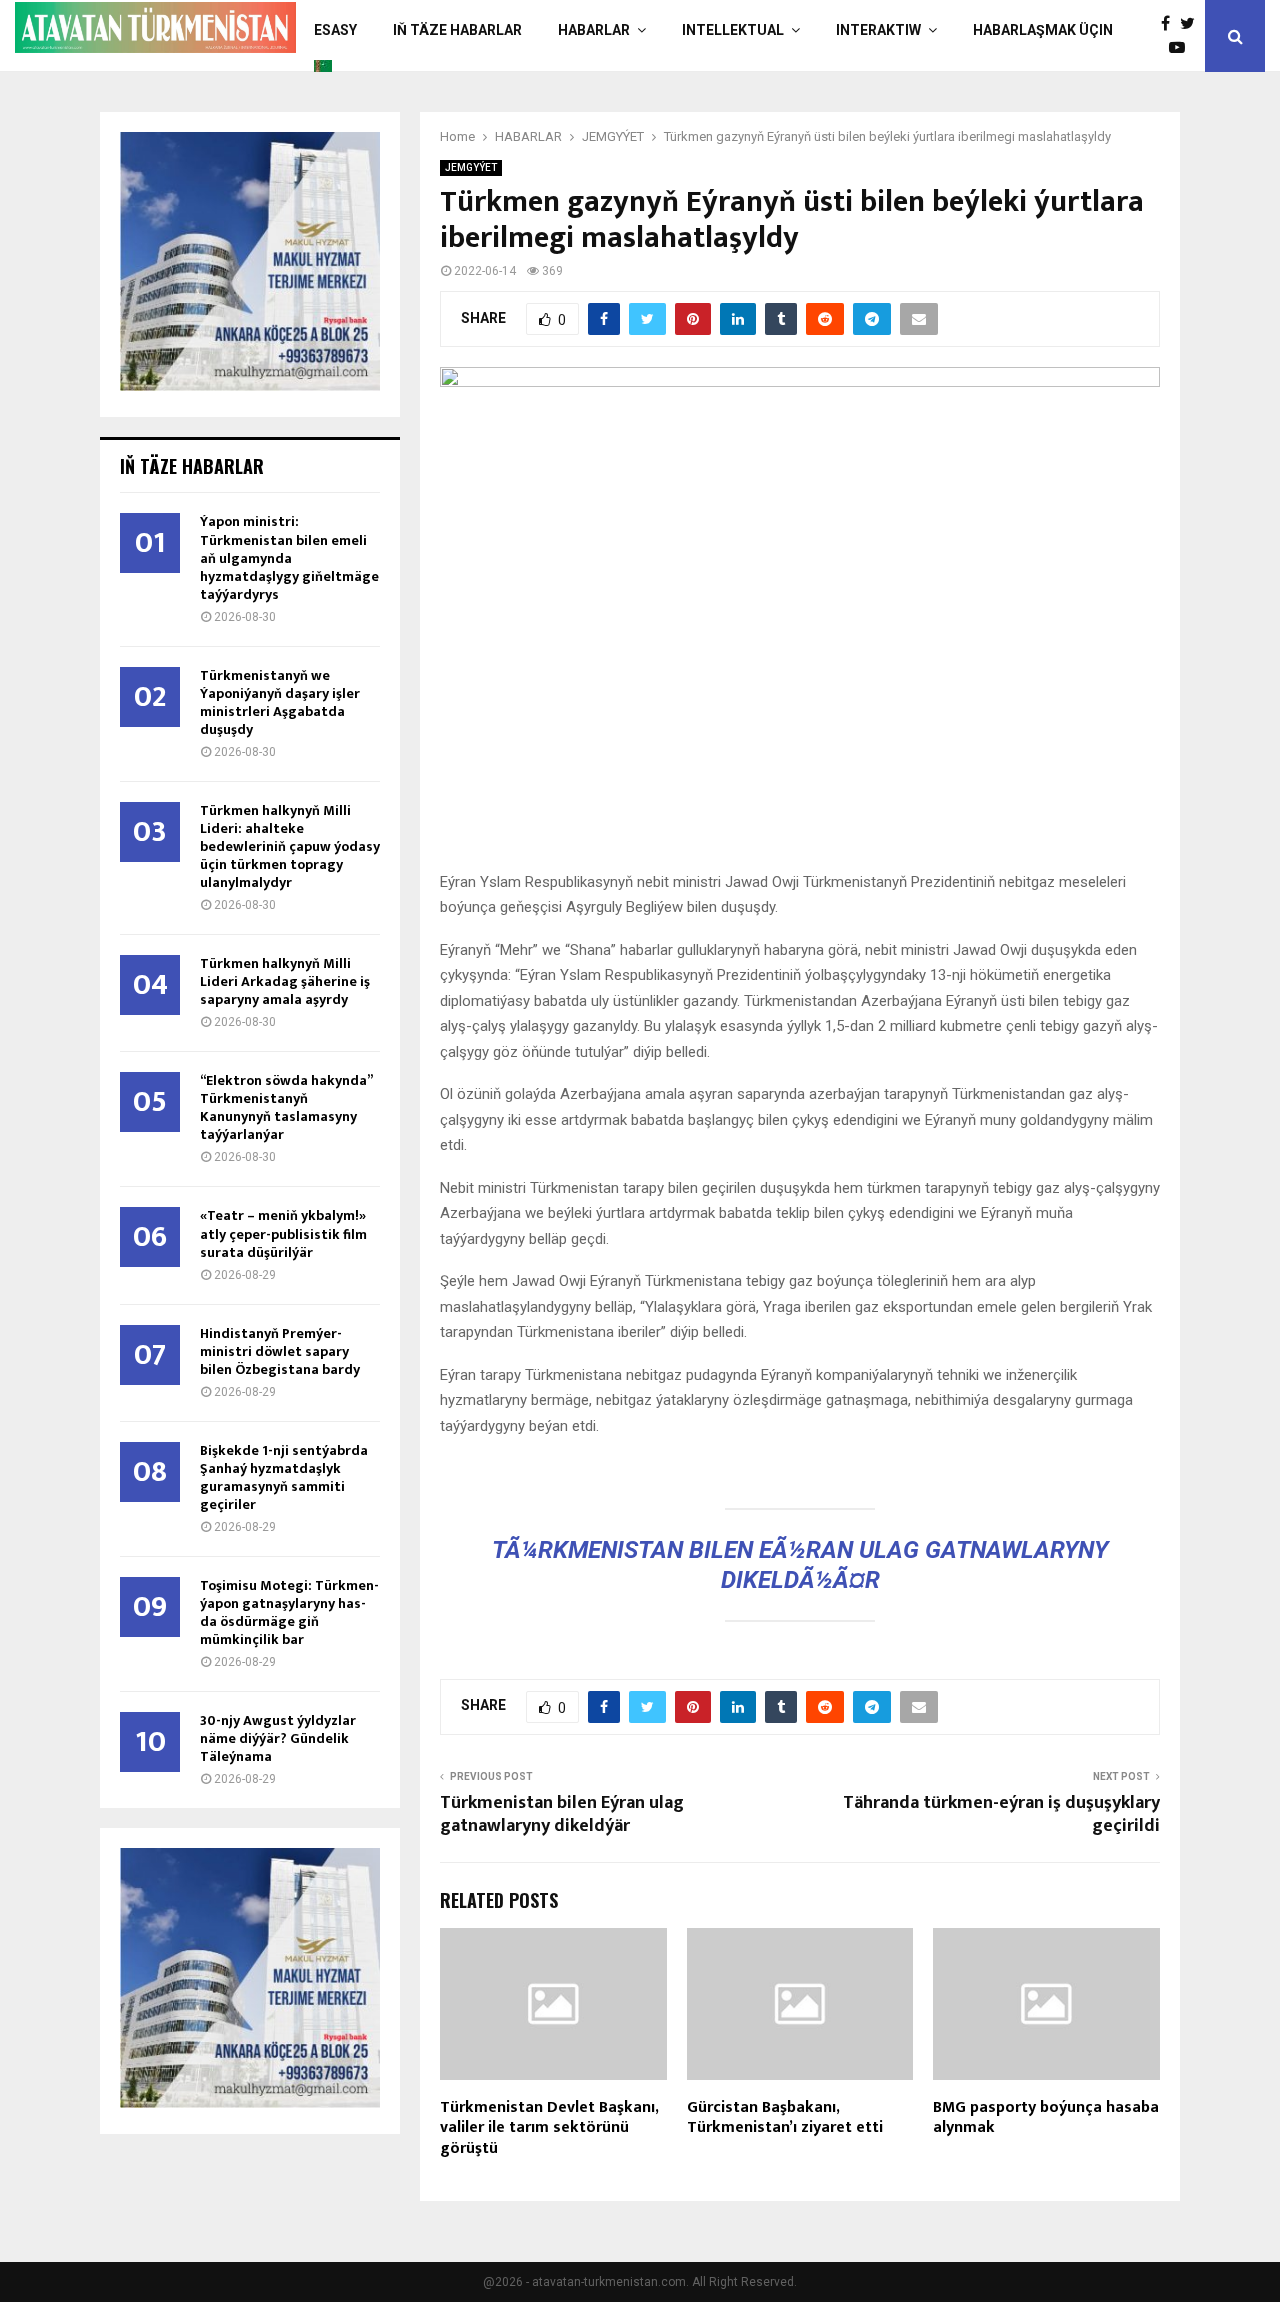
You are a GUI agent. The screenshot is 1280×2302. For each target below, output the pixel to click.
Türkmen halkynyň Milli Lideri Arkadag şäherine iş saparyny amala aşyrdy (285, 981)
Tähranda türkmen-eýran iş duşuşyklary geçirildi (1001, 1815)
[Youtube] (1182, 48)
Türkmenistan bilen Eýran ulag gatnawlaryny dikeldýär (562, 1815)
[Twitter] (1192, 24)
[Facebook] (1170, 24)
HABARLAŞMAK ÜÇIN (1043, 30)
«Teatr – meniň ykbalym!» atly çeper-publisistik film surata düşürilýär (283, 1233)
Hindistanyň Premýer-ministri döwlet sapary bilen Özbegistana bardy (280, 1351)
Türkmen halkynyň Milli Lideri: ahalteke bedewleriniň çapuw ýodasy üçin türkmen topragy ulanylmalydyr (290, 846)
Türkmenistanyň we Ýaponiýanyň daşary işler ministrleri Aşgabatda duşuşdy (280, 702)
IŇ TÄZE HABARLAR (457, 30)
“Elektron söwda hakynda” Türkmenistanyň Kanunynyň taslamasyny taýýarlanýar (286, 1107)
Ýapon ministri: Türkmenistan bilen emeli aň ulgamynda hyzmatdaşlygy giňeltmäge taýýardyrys (289, 557)
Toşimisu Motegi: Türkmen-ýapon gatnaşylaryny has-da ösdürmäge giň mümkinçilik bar (289, 1612)
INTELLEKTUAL (733, 30)
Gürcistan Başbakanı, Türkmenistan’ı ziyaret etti (785, 2118)
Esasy (335, 30)
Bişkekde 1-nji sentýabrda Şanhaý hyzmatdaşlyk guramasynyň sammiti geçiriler (284, 1477)
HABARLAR (594, 30)
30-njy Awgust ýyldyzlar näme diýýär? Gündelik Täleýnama (278, 1738)
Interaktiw (878, 30)
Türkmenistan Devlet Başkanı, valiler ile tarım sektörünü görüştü (549, 2128)
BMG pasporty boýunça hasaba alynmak (1046, 2118)
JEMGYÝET (471, 167)
